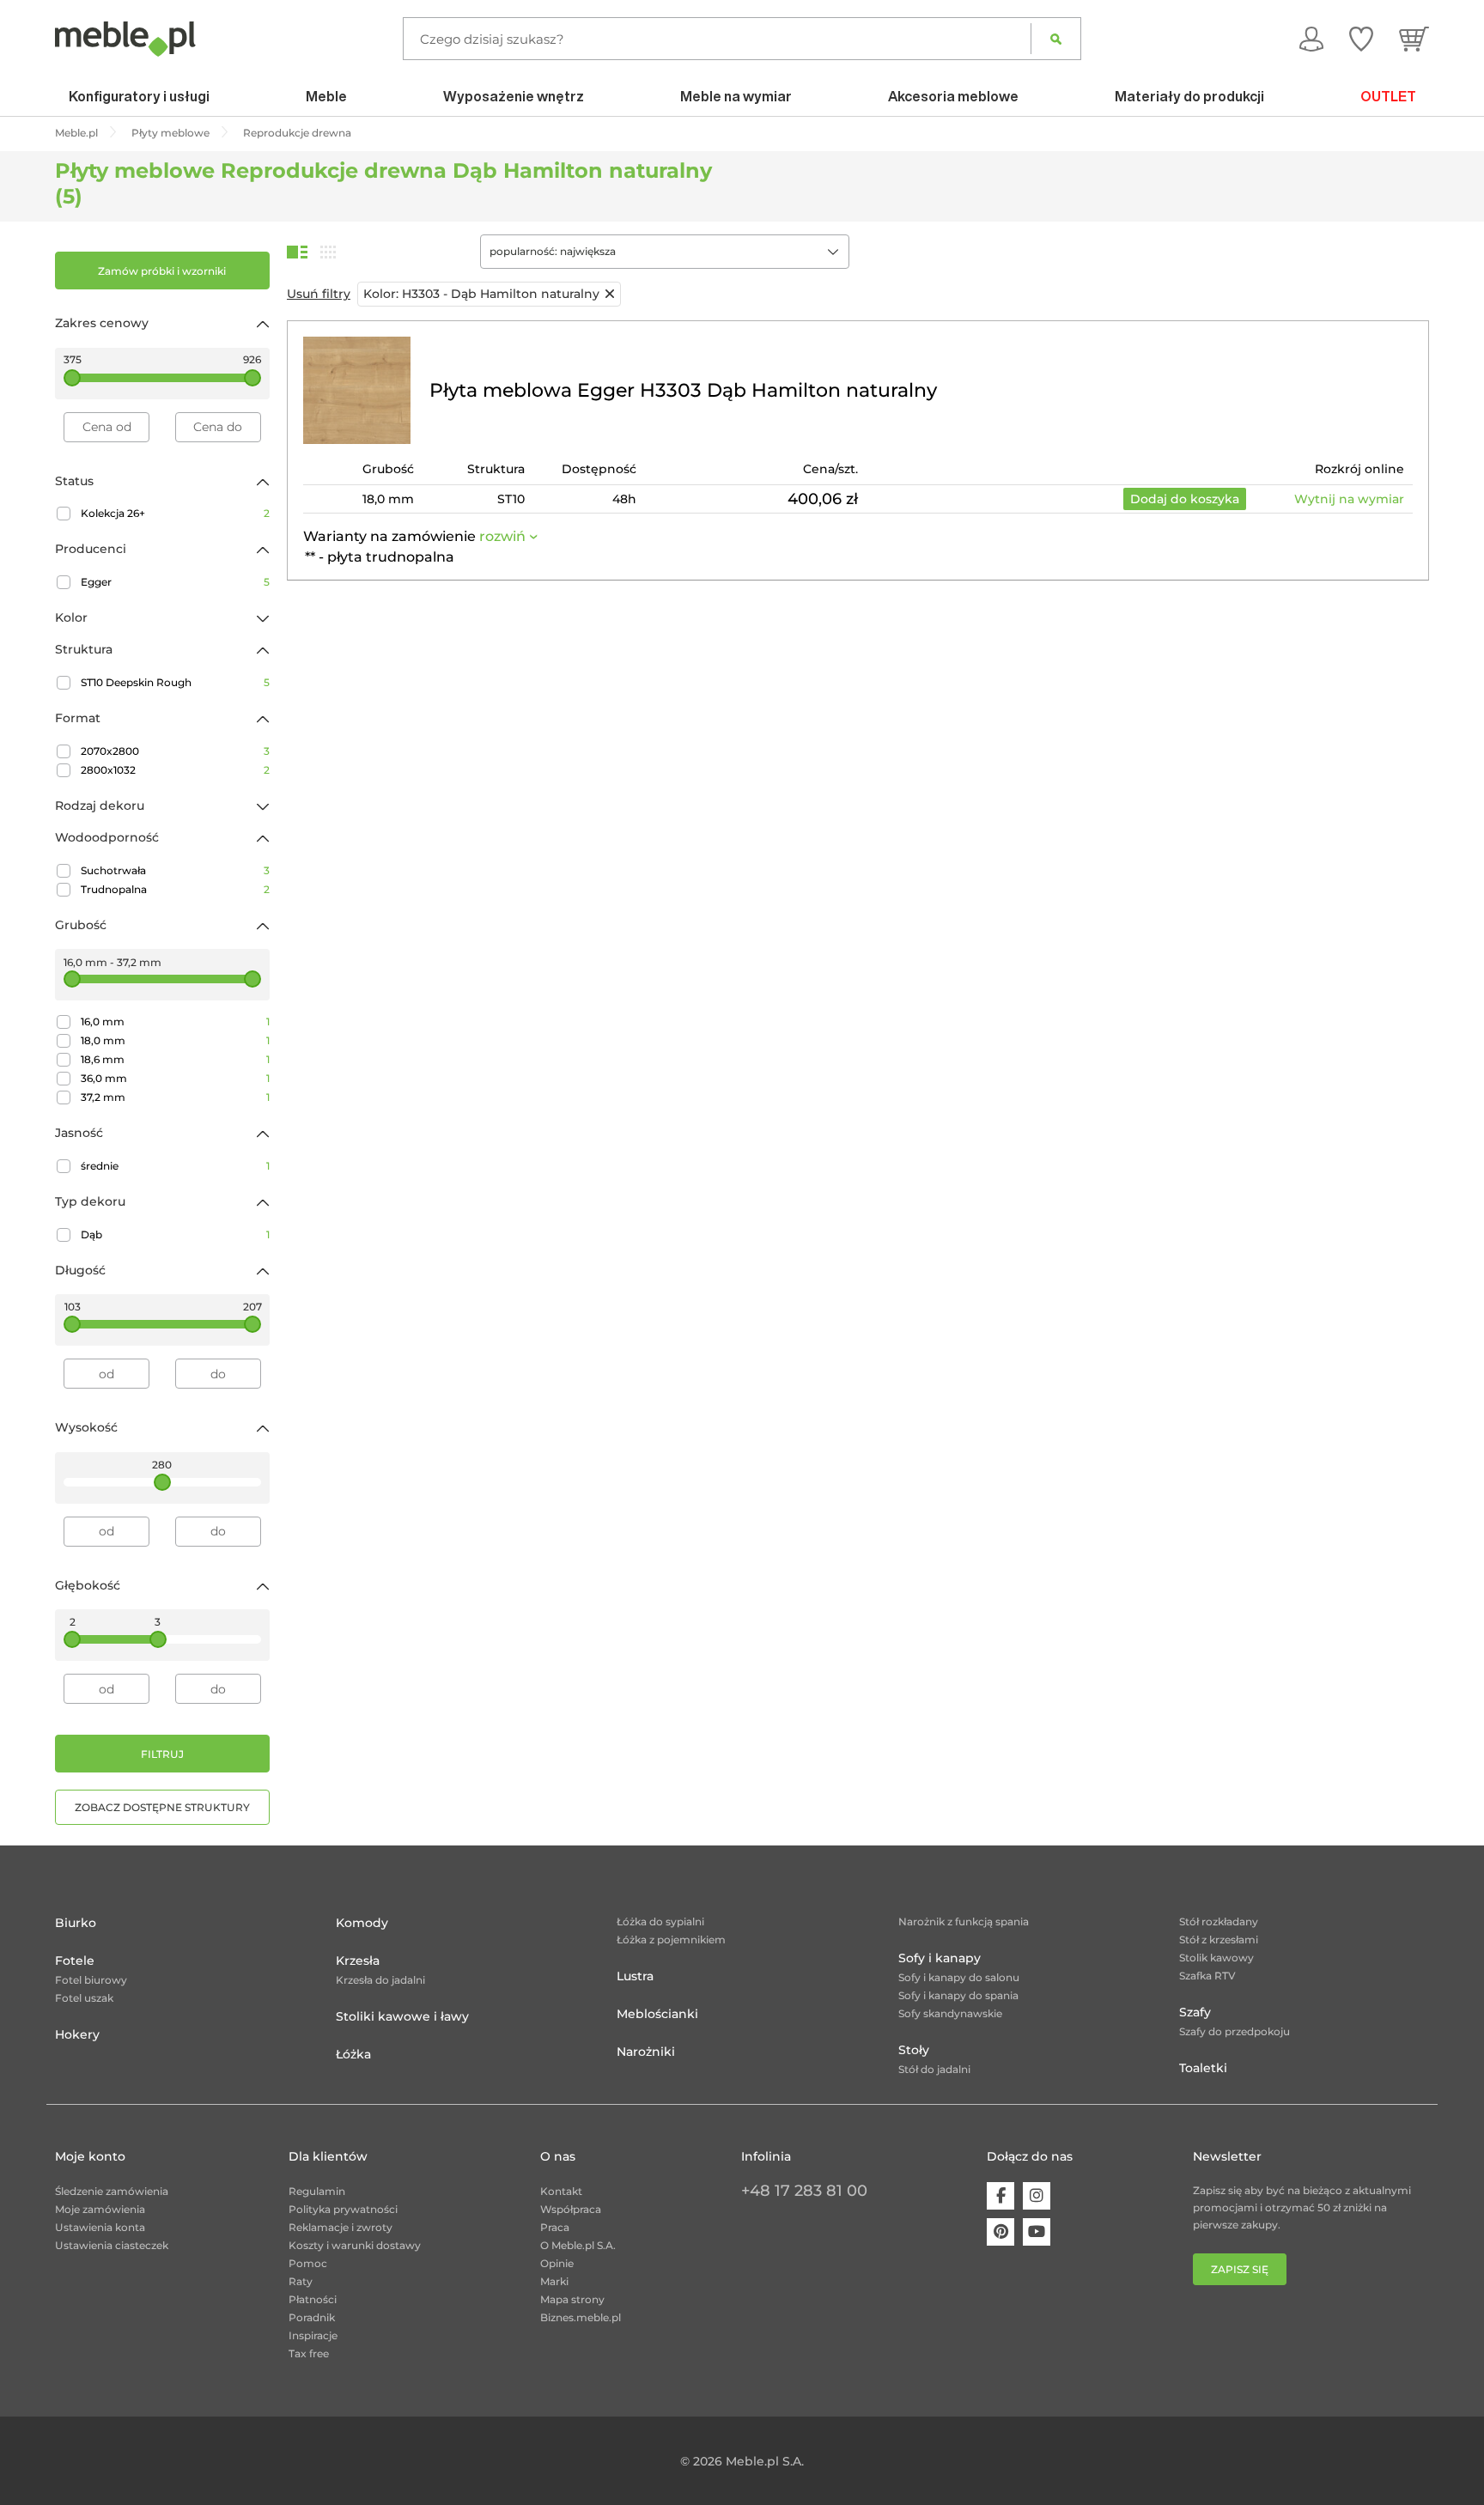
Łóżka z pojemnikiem (671, 1940)
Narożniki (646, 2052)
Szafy (1195, 2012)
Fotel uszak (84, 1998)
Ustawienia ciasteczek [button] (112, 2245)
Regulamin (317, 2191)
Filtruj (162, 1754)
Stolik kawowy (1216, 1958)
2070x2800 (175, 751)
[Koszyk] (1414, 39)
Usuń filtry (319, 294)
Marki (554, 2281)
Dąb (175, 1234)
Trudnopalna (175, 889)
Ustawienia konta (100, 2227)
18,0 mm (175, 1040)
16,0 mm (175, 1021)
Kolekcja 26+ (175, 513)
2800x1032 (175, 770)
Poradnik (312, 2317)
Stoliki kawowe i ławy (402, 2016)
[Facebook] (1000, 2196)
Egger (175, 582)
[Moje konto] (1311, 39)
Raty (301, 2281)
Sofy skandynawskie (950, 2013)
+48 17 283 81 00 (804, 2191)
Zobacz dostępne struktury (162, 1807)
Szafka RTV (1207, 1976)
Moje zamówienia (100, 2209)
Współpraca (571, 2209)
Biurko (76, 1923)
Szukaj (1056, 39)
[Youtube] (1037, 2232)
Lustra (635, 1976)
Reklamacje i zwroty (341, 2227)
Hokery (77, 2034)
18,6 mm (175, 1059)
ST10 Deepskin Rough (175, 682)
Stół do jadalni (934, 2069)
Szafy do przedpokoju (1235, 2031)
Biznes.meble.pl (581, 2317)
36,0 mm (175, 1078)
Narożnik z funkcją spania (964, 1921)
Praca (555, 2227)
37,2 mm (175, 1097)
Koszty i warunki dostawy (355, 2245)
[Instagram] (1037, 2196)
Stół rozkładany (1219, 1921)
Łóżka (353, 2054)
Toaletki (1203, 2068)
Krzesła (358, 1961)
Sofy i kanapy (940, 1958)
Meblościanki (657, 2014)
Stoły (914, 2050)
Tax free (309, 2353)
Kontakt (561, 2191)
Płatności (313, 2299)
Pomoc (308, 2263)
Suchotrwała (175, 870)
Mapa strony (572, 2299)
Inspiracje (313, 2335)
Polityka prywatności (343, 2209)
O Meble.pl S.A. (578, 2245)
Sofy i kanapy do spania (958, 1995)
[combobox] (665, 252)
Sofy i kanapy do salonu (959, 1977)
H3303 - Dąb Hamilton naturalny (481, 294)
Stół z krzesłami (1219, 1940)
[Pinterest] (1000, 2232)
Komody (362, 1923)
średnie (175, 1166)
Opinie (557, 2263)
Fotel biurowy (91, 1980)
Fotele (75, 1961)
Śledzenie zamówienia (112, 2191)
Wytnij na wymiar (1349, 499)
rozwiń (502, 536)
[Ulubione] (1361, 39)
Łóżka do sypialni (660, 1921)
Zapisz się (1240, 2269)
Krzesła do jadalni (380, 1980)
